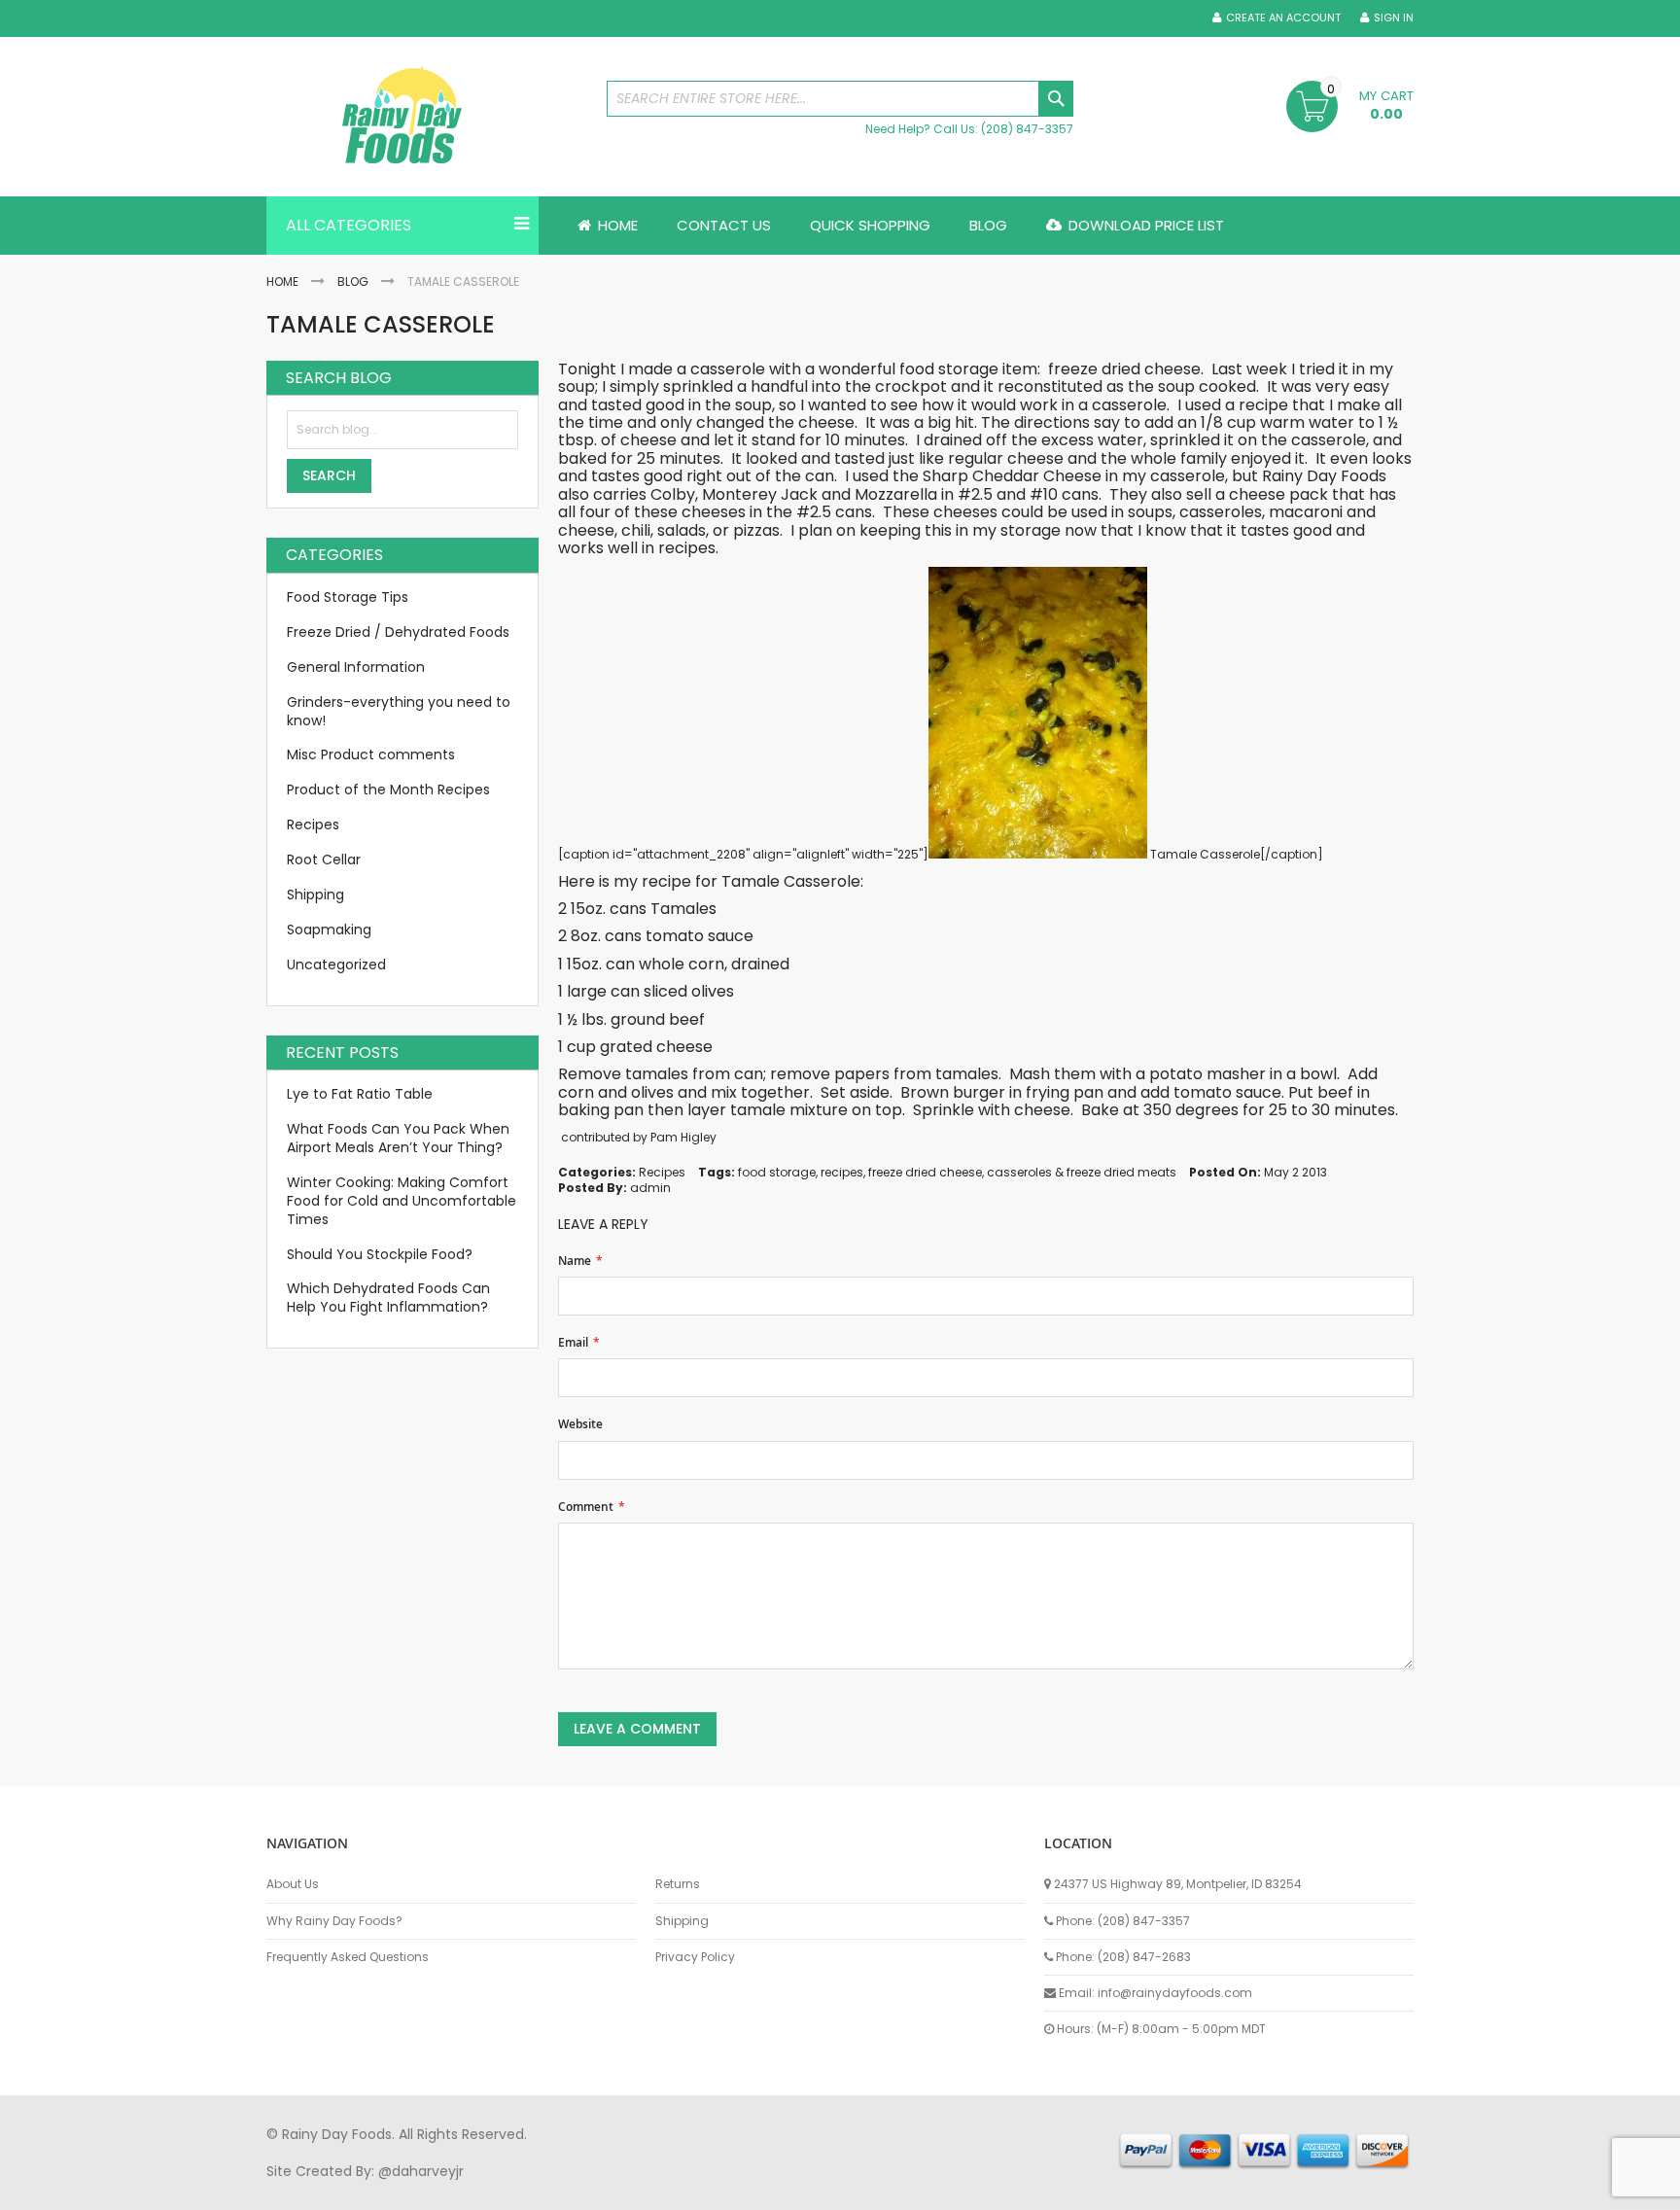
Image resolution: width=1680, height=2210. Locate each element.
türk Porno (704, 2190)
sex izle (642, 2190)
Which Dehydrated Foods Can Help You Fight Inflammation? (388, 1298)
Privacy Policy (695, 1957)
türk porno (907, 2190)
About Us (293, 1884)
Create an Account (1283, 18)
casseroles (1019, 1172)
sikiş (323, 2190)
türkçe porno (506, 2190)
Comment (586, 1507)
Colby (673, 494)
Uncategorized (336, 965)
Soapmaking (329, 930)
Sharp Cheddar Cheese (1012, 476)
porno (286, 2190)
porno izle (373, 2190)
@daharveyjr (421, 2171)
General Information (356, 667)
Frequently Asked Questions (348, 1957)
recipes (842, 1172)
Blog (353, 281)
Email (573, 1343)
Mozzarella (898, 494)
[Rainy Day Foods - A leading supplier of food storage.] (427, 117)
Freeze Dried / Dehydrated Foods (398, 632)
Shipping (315, 895)
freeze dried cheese (925, 1172)
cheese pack (1280, 494)
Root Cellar (324, 859)
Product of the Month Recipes (388, 789)
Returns (678, 1884)
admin (650, 1188)
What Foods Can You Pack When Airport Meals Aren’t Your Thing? (398, 1138)
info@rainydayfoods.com (1175, 1993)
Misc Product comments (371, 754)
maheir (434, 2190)
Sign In (1394, 18)
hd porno (584, 2190)
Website (580, 1424)
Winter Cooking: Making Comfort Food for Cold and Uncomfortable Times (402, 1201)
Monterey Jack (760, 494)
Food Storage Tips (348, 597)
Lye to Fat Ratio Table (360, 1094)
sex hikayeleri (1062, 2190)
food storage (777, 1172)
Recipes (662, 1172)
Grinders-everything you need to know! (399, 711)
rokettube (980, 2190)
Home (282, 281)
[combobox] (840, 99)
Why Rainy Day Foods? (334, 1921)
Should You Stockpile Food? (380, 1254)
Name (575, 1261)
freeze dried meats (1121, 1172)
